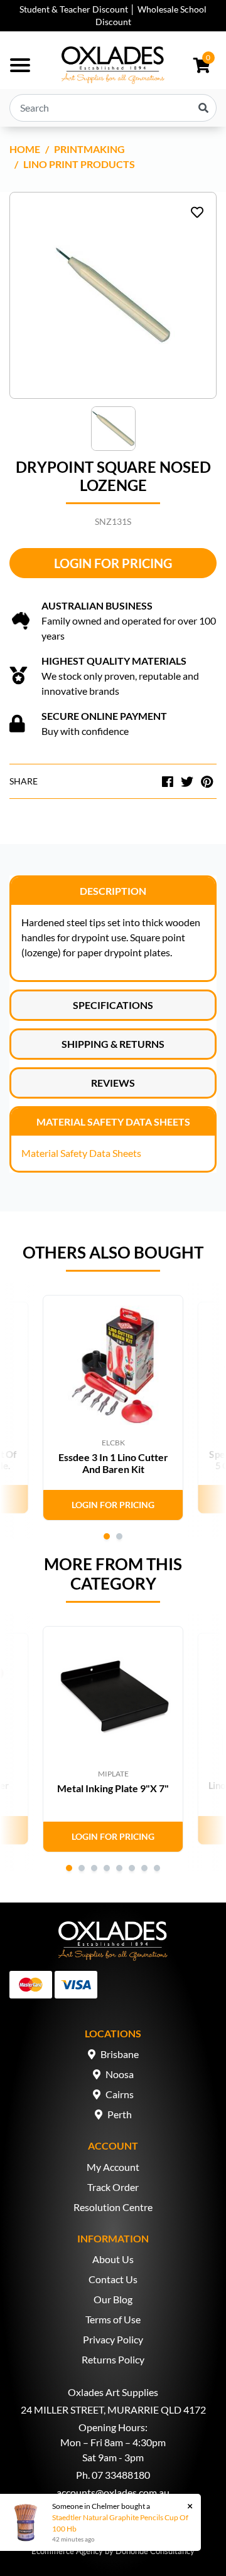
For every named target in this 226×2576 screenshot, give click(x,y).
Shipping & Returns (113, 1044)
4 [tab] (107, 1868)
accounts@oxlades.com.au (113, 2492)
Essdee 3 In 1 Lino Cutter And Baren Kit (113, 1463)
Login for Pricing (113, 563)
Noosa (120, 2074)
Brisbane (120, 2054)
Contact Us (113, 2279)
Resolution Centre (113, 2207)
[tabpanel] (113, 1408)
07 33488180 (121, 2475)
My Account (113, 2167)
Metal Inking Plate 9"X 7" (113, 1788)
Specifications (113, 1005)
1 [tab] (107, 1536)
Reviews (113, 1083)
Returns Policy (113, 2359)
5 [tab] (119, 1868)
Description (113, 891)
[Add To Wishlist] (197, 212)
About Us (113, 2259)
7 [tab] (144, 1868)
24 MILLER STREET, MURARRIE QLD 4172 (113, 2410)
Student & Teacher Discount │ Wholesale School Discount (113, 15)
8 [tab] (157, 1868)
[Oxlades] (113, 65)
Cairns (120, 2094)
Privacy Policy (113, 2339)
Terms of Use (113, 2319)
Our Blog (113, 2299)
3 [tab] (94, 1868)
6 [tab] (132, 1868)
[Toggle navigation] (20, 65)
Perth (120, 2114)
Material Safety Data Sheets (113, 1122)
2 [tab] (119, 1536)
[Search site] (203, 108)
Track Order (113, 2187)
